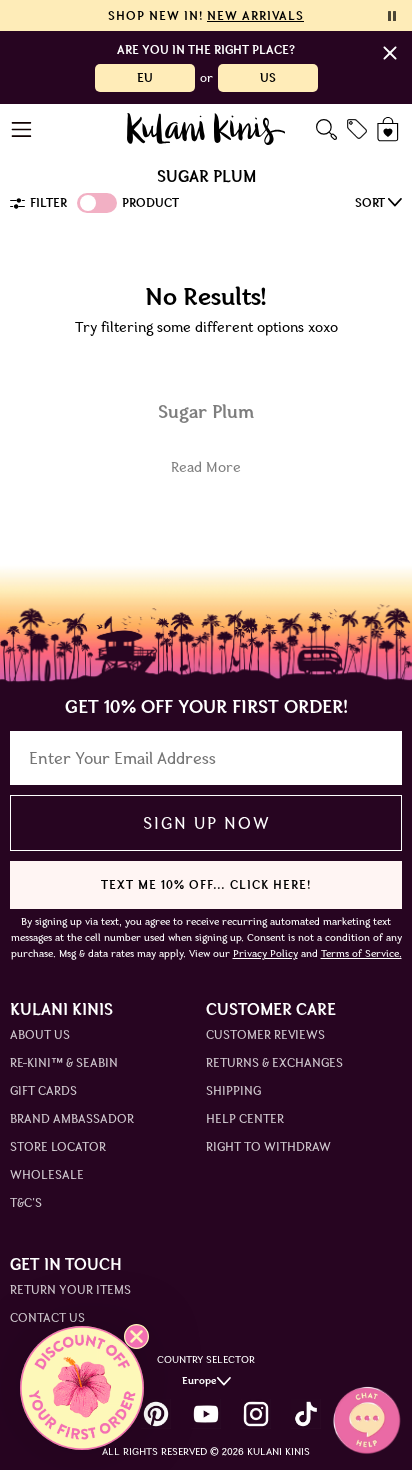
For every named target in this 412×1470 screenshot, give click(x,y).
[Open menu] (22, 129)
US (268, 77)
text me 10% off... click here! (206, 884)
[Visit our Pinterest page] (156, 1414)
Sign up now (206, 823)
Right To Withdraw (268, 1146)
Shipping (233, 1090)
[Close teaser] (136, 1336)
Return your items (70, 1289)
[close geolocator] (390, 53)
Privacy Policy (265, 953)
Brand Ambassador (72, 1118)
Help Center (245, 1118)
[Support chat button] (367, 1420)
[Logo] (206, 129)
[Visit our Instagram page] (256, 1414)
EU (145, 77)
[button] (82, 1388)
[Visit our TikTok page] (306, 1414)
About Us (40, 1034)
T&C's (26, 1202)
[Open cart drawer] (389, 129)
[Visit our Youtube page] (206, 1414)
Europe (199, 1380)
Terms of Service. (361, 953)
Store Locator (58, 1146)
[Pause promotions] (392, 16)
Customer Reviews (265, 1034)
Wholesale (47, 1174)
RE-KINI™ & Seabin (64, 1062)
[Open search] (326, 129)
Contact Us (47, 1317)
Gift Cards (43, 1090)
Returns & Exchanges (274, 1062)
